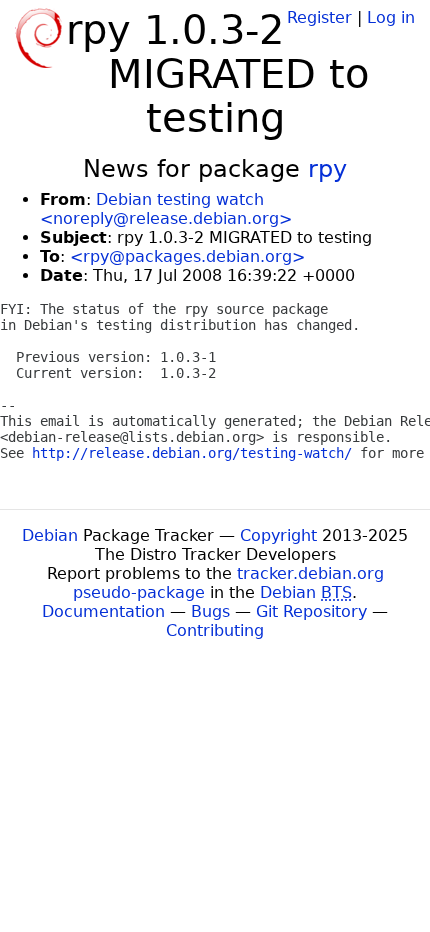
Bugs (210, 611)
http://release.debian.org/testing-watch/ (192, 453)
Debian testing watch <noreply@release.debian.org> (166, 209)
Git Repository (311, 611)
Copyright (278, 535)
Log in (391, 17)
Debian (50, 535)
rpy (327, 169)
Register (319, 17)
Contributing (215, 630)
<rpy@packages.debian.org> (187, 256)
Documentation (103, 611)
